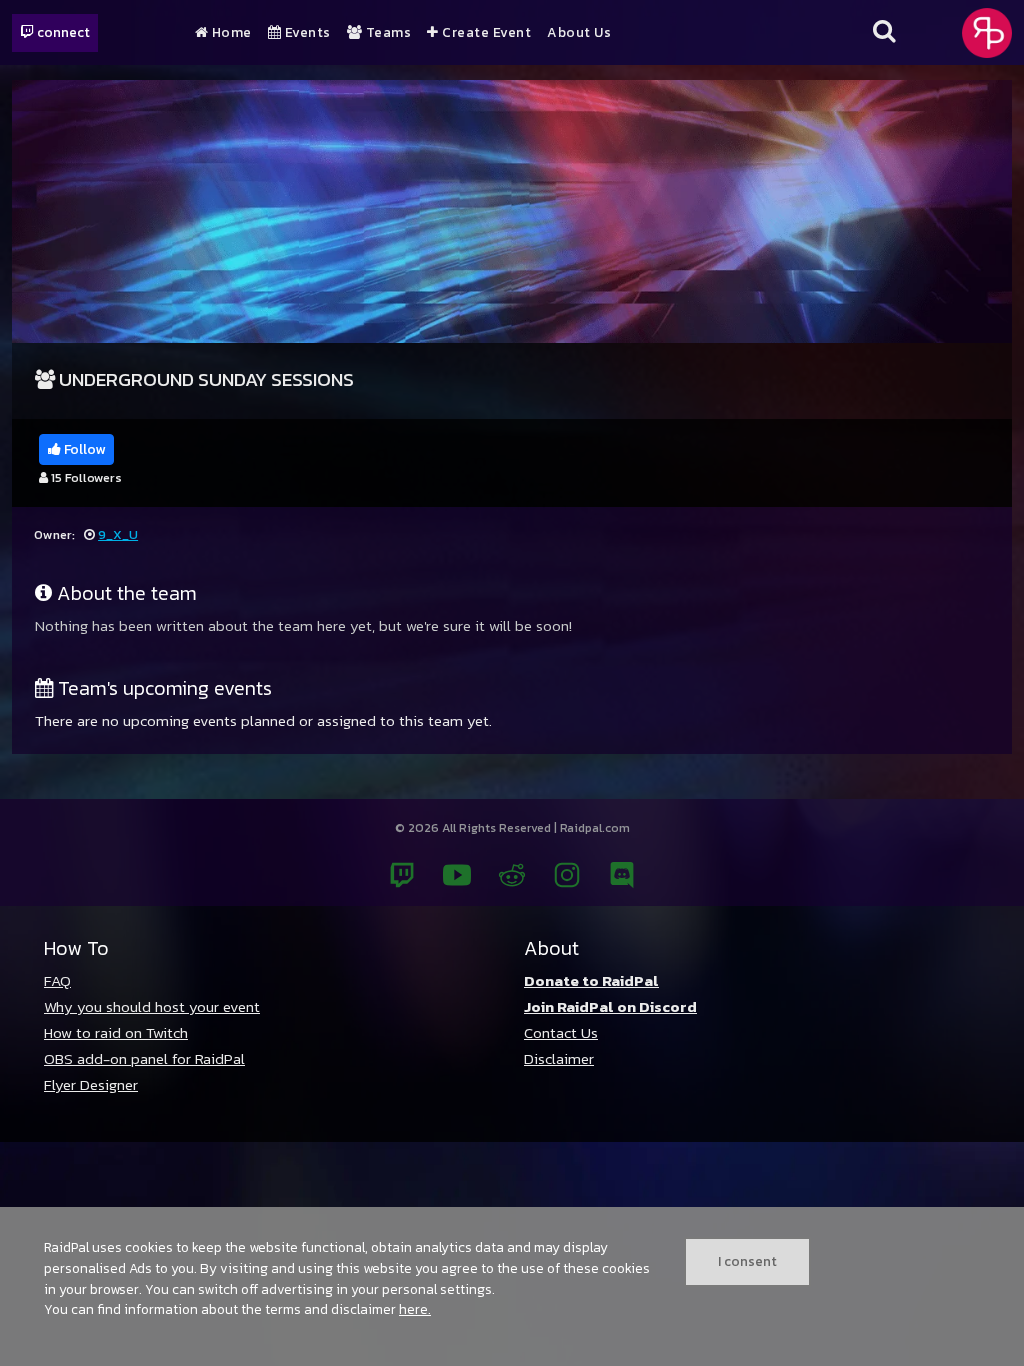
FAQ (57, 980)
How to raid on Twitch (116, 1032)
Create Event (485, 33)
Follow (83, 449)
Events (306, 33)
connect (62, 32)
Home (230, 33)
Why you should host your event (152, 1006)
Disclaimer (559, 1058)
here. (415, 1309)
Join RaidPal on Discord (610, 1006)
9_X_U (118, 534)
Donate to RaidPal (591, 980)
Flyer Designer (91, 1084)
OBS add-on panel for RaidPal (144, 1058)
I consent (747, 1261)
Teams (386, 33)
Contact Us (561, 1032)
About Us (579, 33)
